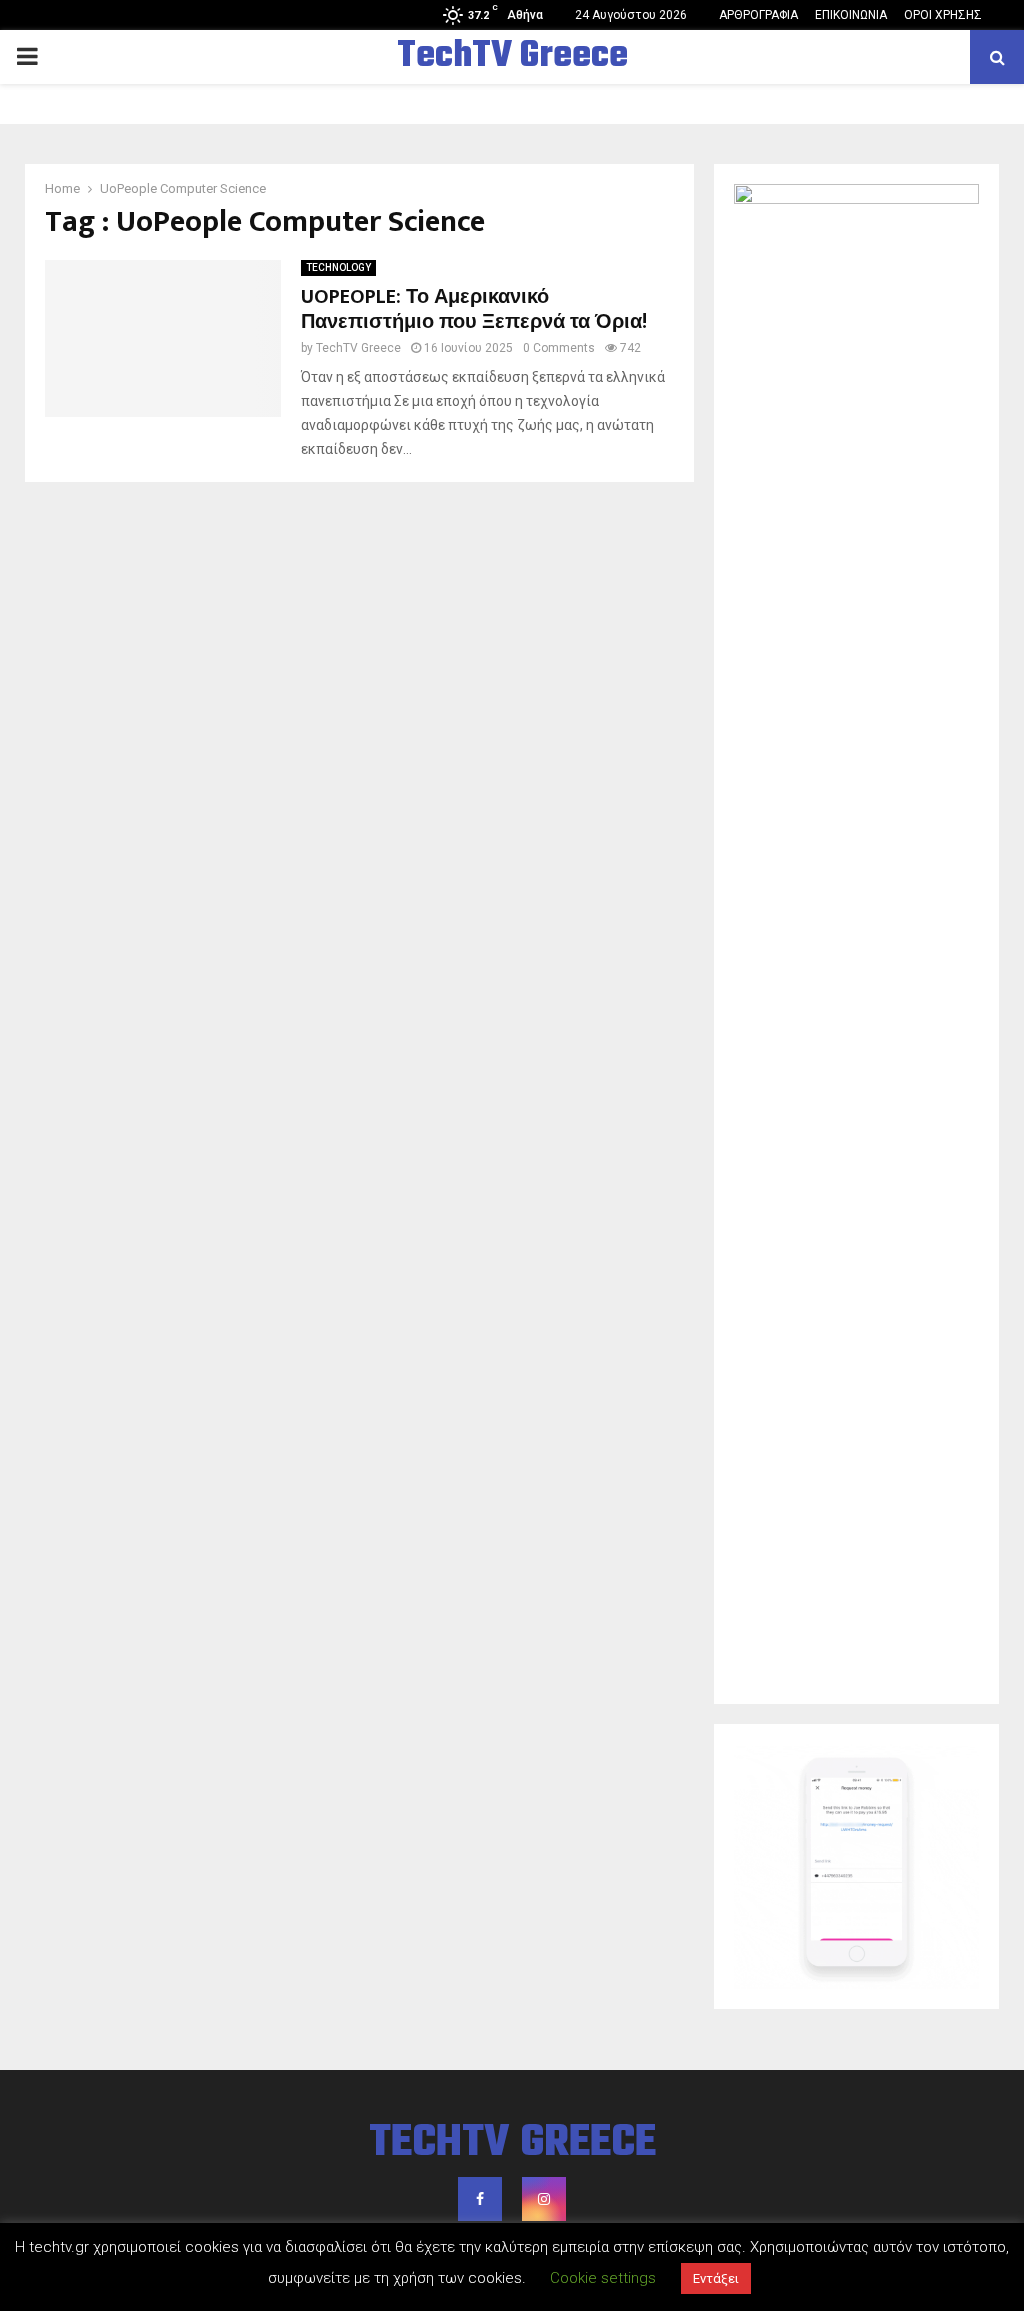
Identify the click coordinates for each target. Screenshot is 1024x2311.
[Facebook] (480, 2199)
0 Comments (559, 348)
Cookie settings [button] (603, 2278)
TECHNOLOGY (338, 267)
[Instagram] (544, 2199)
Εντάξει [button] (716, 2278)
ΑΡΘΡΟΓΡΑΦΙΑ (758, 15)
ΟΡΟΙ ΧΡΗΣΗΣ (943, 15)
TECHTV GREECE (512, 2144)
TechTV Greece (512, 57)
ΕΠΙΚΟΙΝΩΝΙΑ (851, 15)
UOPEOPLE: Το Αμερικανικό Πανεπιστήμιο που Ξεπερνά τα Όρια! (474, 309)
